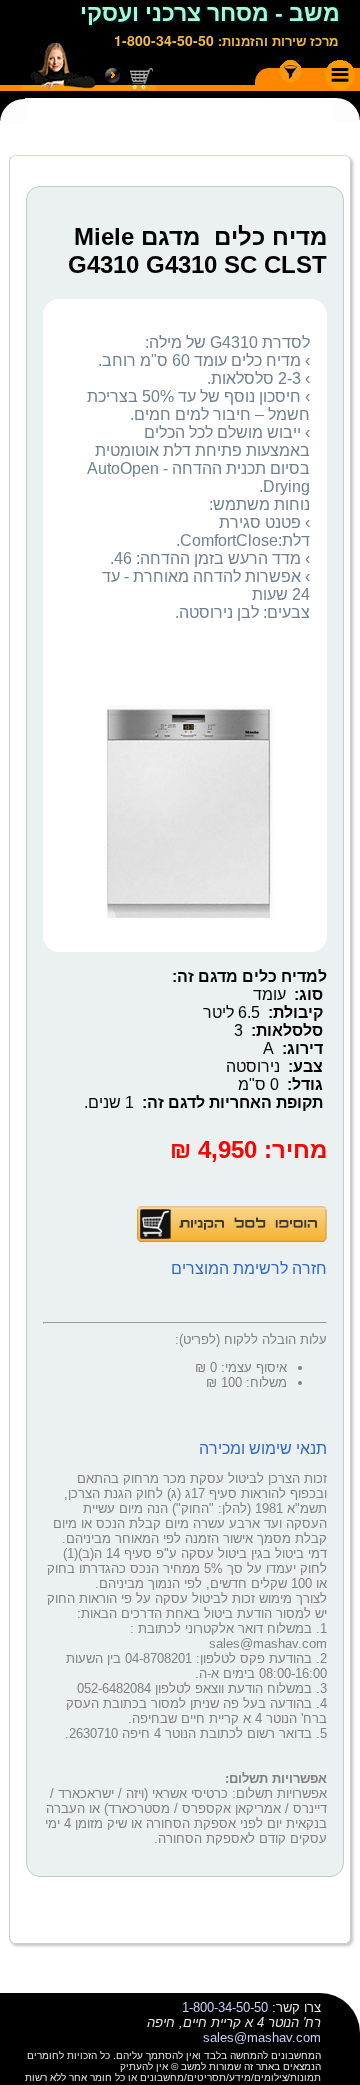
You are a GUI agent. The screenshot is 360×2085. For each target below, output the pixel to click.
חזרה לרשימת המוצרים (249, 1268)
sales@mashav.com (262, 2037)
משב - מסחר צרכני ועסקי (210, 13)
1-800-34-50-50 (164, 40)
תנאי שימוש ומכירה (263, 1448)
